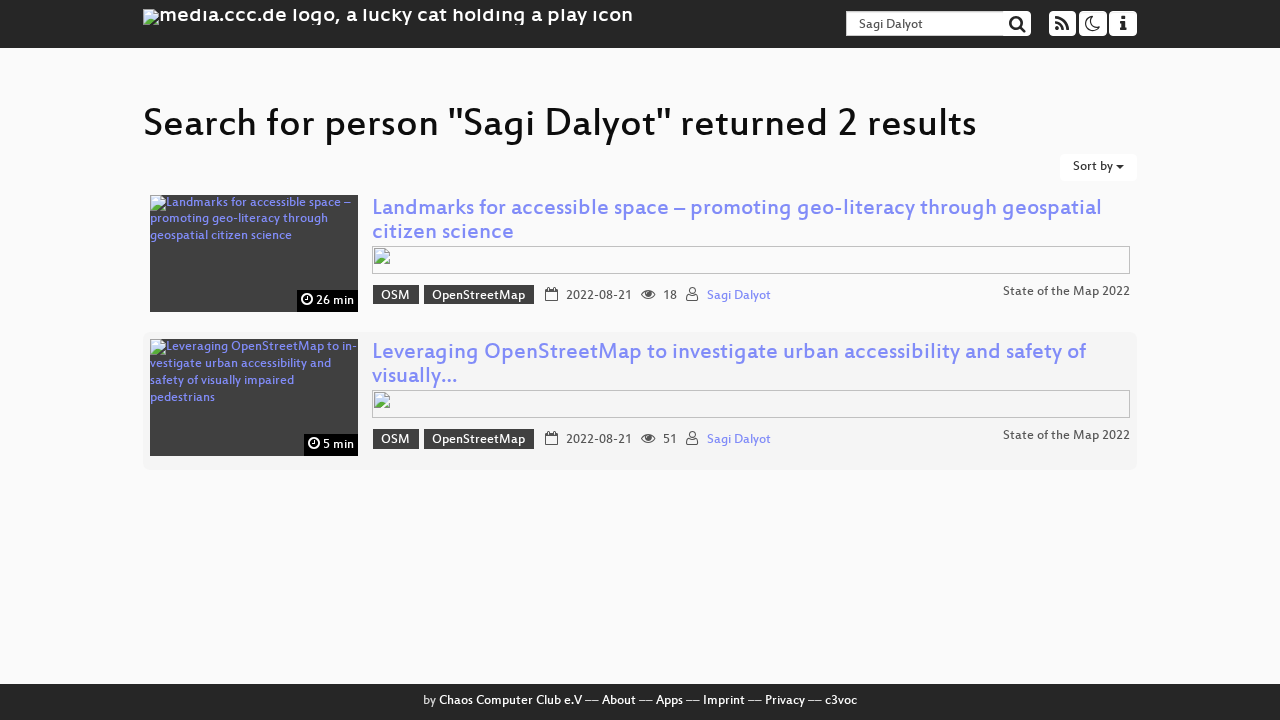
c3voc (841, 701)
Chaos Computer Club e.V (510, 701)
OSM (395, 296)
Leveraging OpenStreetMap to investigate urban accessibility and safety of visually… (729, 365)
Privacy (785, 701)
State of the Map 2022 (1066, 292)
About (619, 701)
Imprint (724, 701)
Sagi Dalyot (739, 296)
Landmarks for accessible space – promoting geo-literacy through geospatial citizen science (737, 221)
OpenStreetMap (478, 296)
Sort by (1094, 167)
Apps (669, 701)
